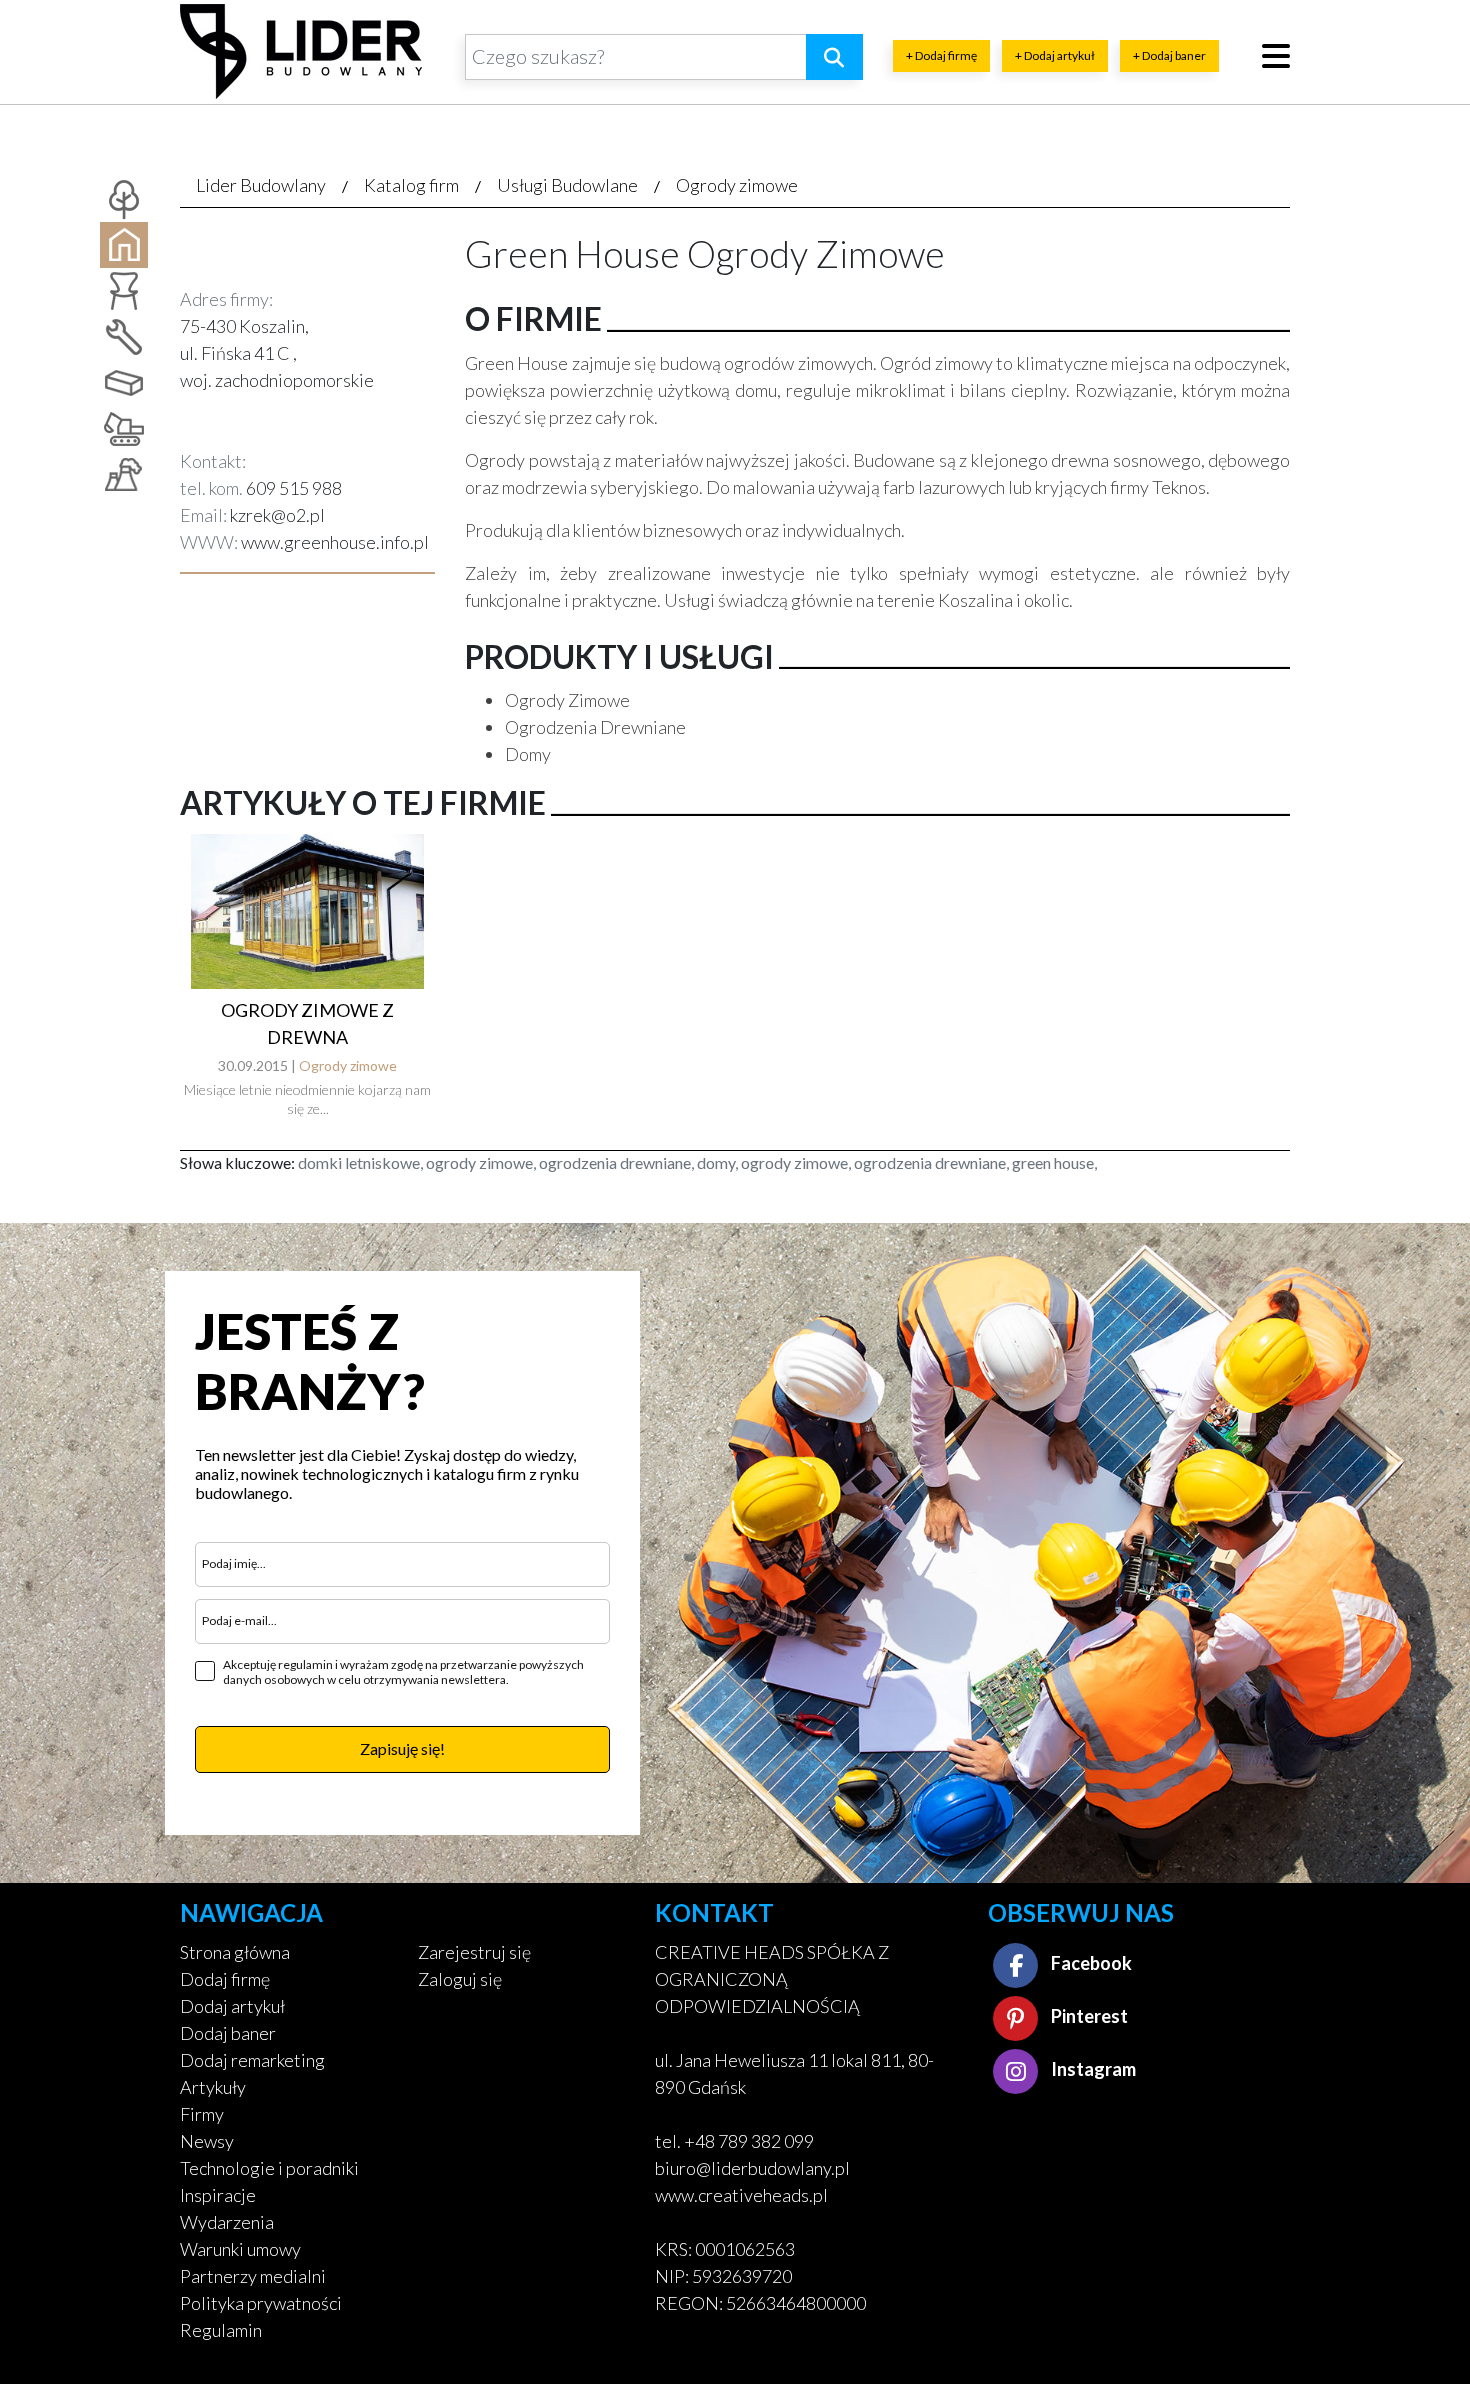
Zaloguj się (460, 1979)
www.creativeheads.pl (741, 2195)
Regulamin (221, 2330)
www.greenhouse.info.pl (335, 542)
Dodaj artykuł (232, 2006)
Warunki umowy (240, 2249)
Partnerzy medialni (253, 2276)
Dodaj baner (228, 2033)
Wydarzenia (227, 2222)
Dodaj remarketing (252, 2060)
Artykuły (213, 2087)
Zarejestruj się (474, 1952)
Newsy (207, 2141)
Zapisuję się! (402, 1748)
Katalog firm (411, 185)
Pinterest (1088, 2016)
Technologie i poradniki (269, 2168)
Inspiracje (218, 2195)
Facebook (1090, 1963)
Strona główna (235, 1952)
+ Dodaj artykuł (1055, 55)
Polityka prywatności (261, 2303)
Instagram (1092, 2069)
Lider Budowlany (261, 185)
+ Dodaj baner (1169, 55)
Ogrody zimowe (737, 185)
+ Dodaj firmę (941, 55)
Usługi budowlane (567, 185)
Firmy (202, 2114)
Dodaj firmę (225, 1979)
